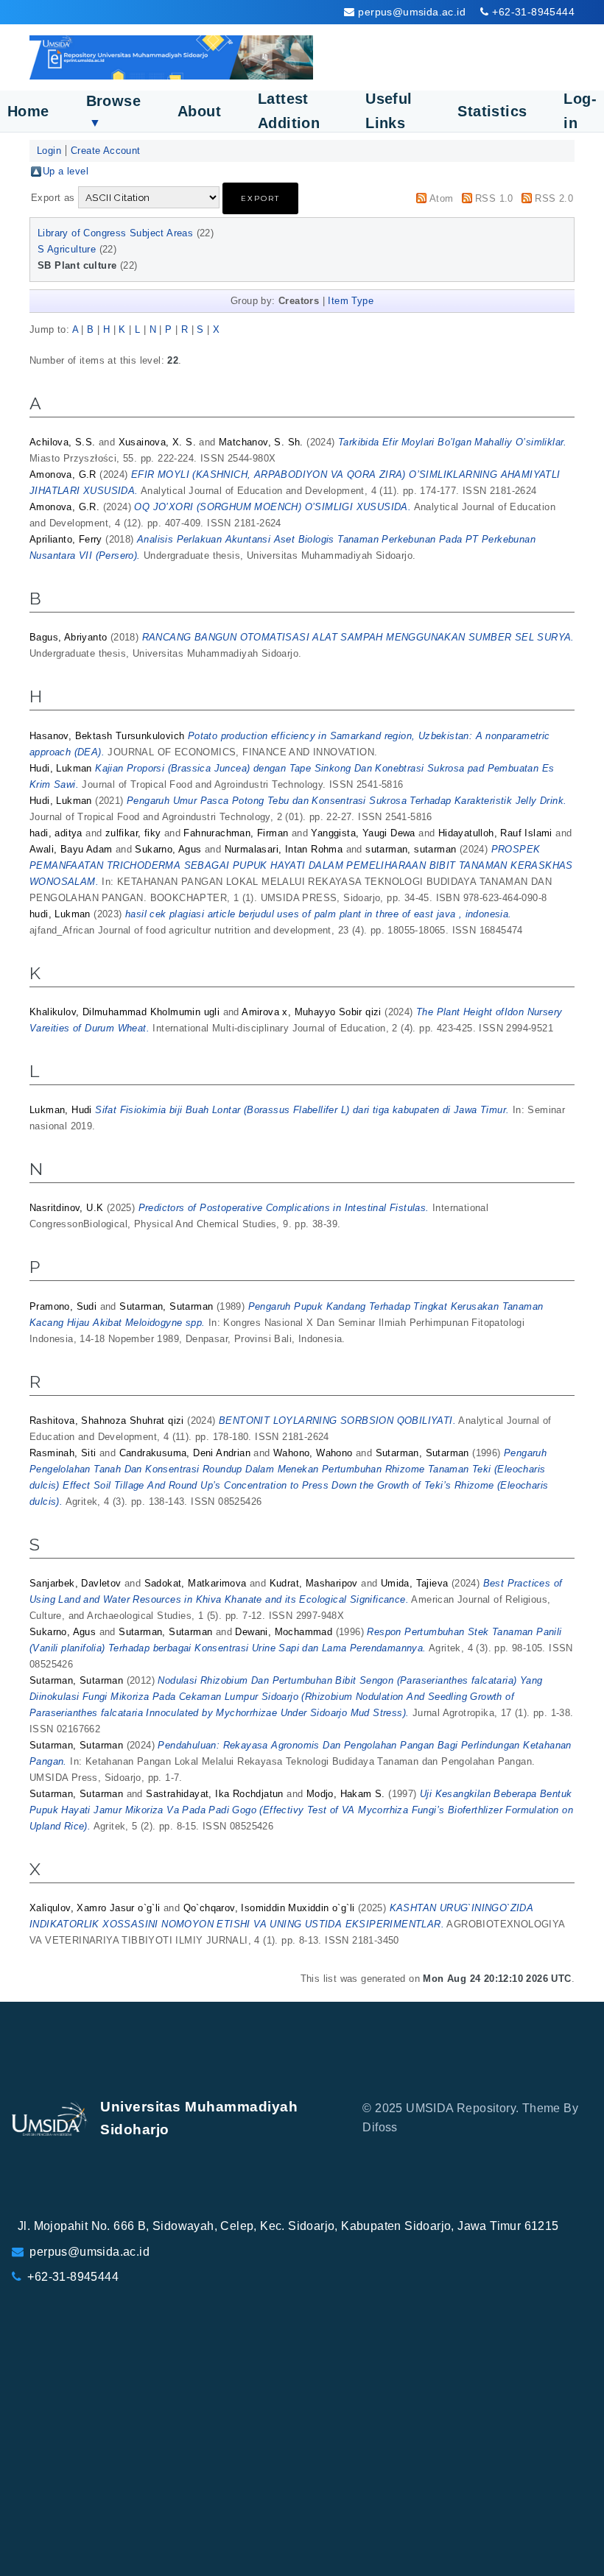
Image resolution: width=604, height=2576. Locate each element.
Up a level (66, 171)
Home (28, 111)
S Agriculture (67, 249)
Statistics (492, 111)
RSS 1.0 (494, 198)
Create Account (106, 151)
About (199, 111)
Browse (113, 111)
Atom (442, 198)
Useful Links (389, 111)
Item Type (351, 301)
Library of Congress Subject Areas (115, 233)
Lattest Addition (289, 111)
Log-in (580, 111)
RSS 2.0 (554, 198)
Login (49, 151)
